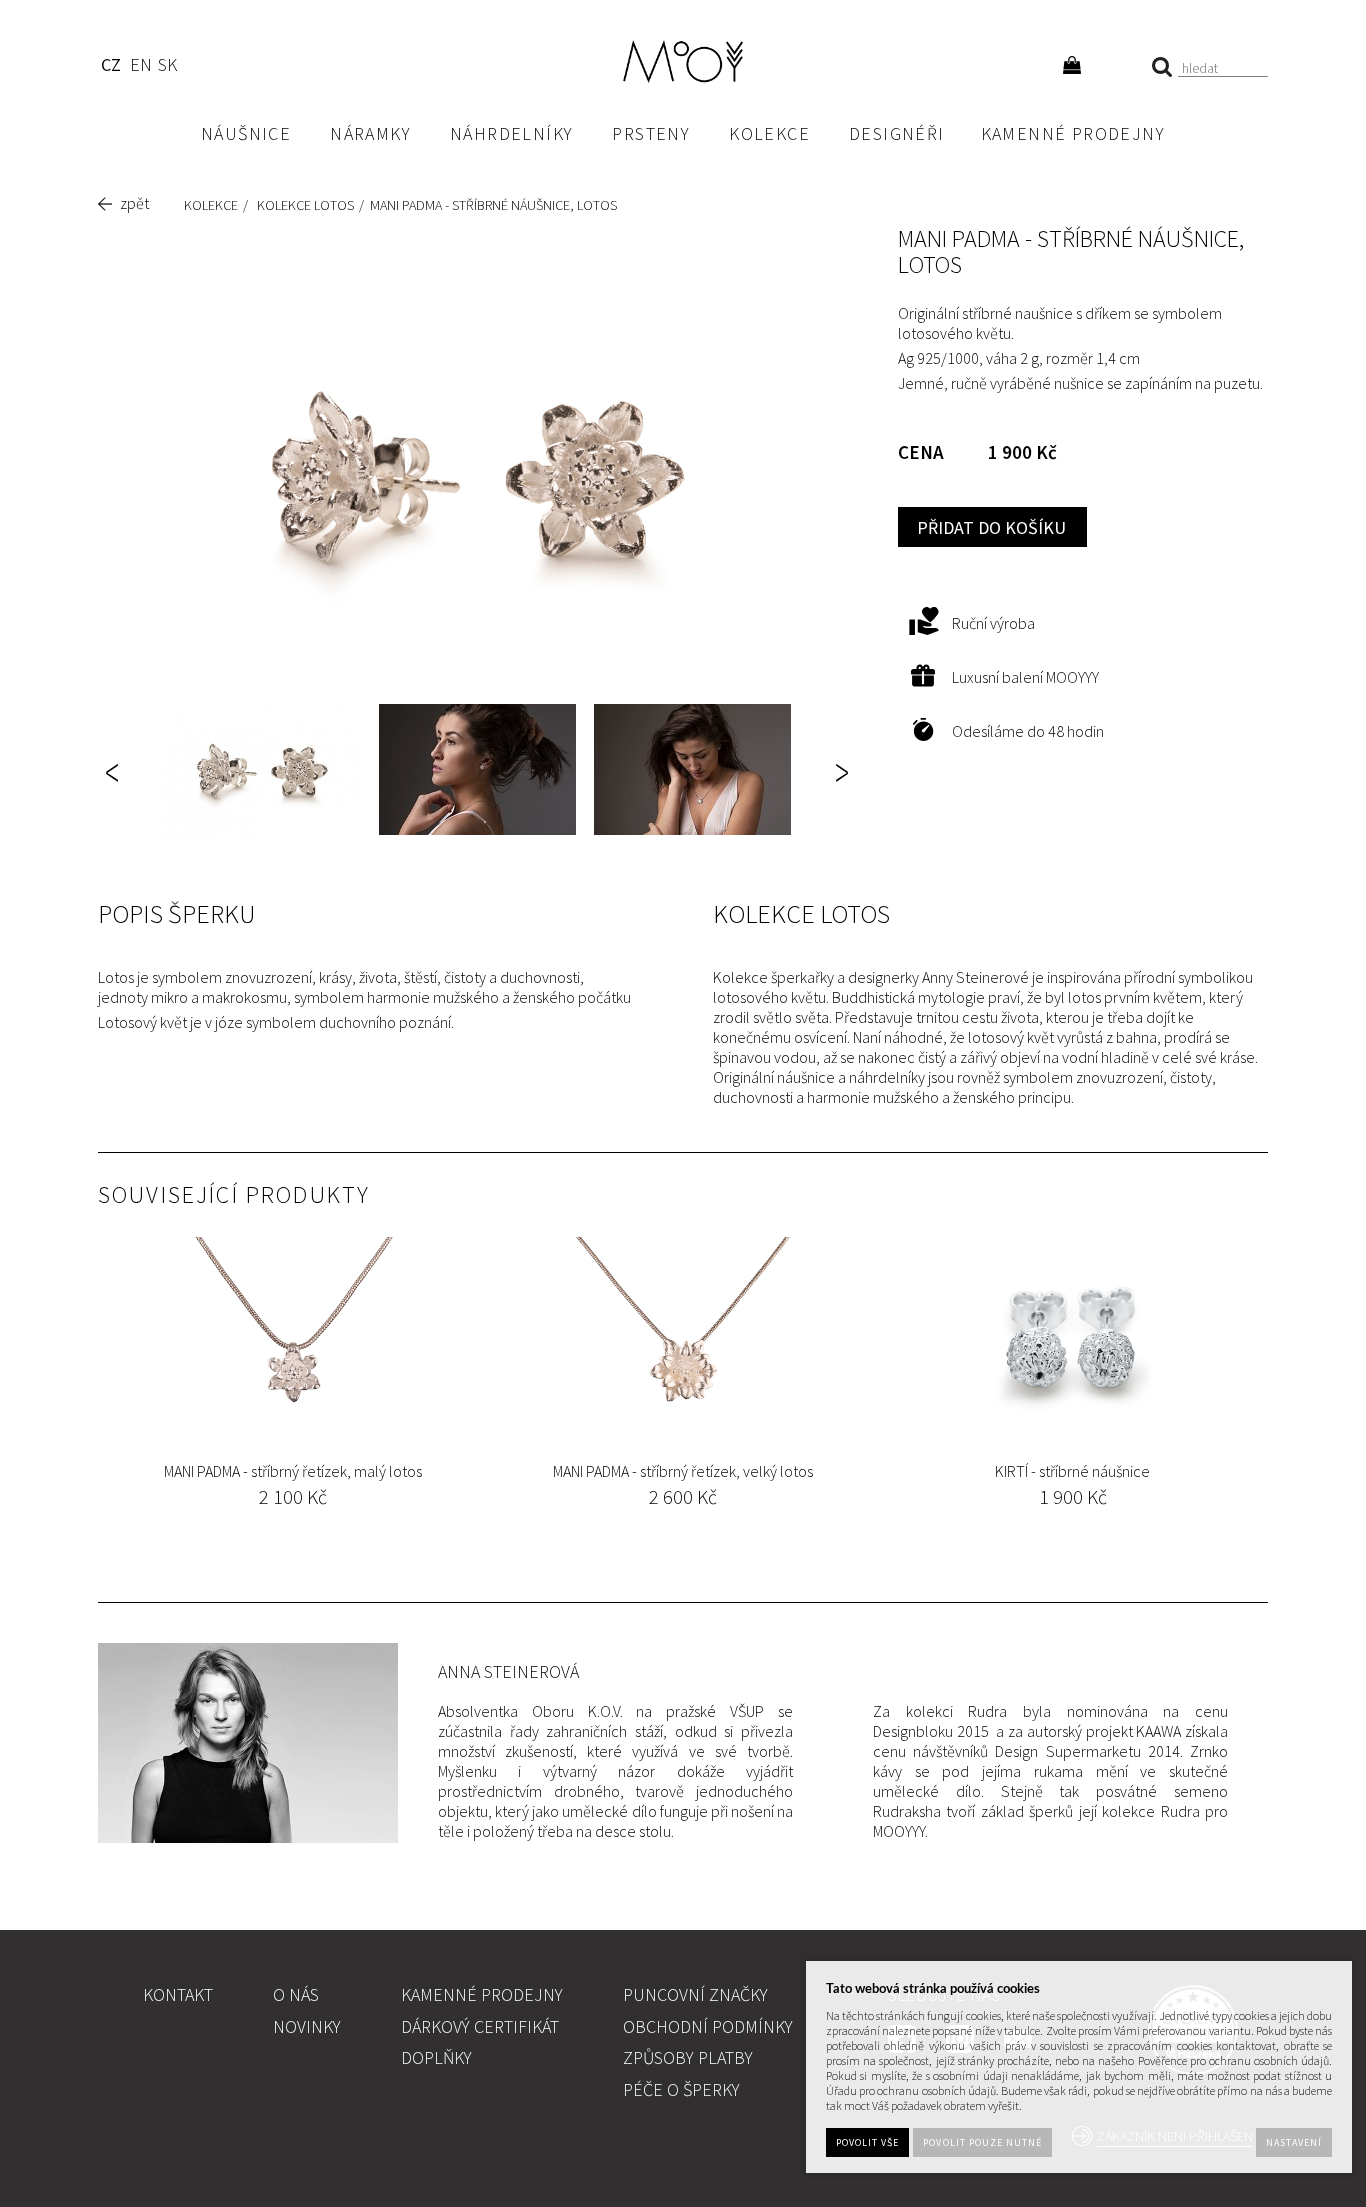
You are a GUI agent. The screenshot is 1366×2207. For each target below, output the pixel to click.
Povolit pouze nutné (982, 2143)
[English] (140, 67)
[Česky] (110, 67)
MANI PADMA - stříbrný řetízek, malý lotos (293, 1471)
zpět (134, 203)
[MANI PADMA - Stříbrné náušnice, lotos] (478, 473)
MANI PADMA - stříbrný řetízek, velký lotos (683, 1471)
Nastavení (1294, 2143)
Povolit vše (867, 2143)
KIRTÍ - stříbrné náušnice (1072, 1471)
